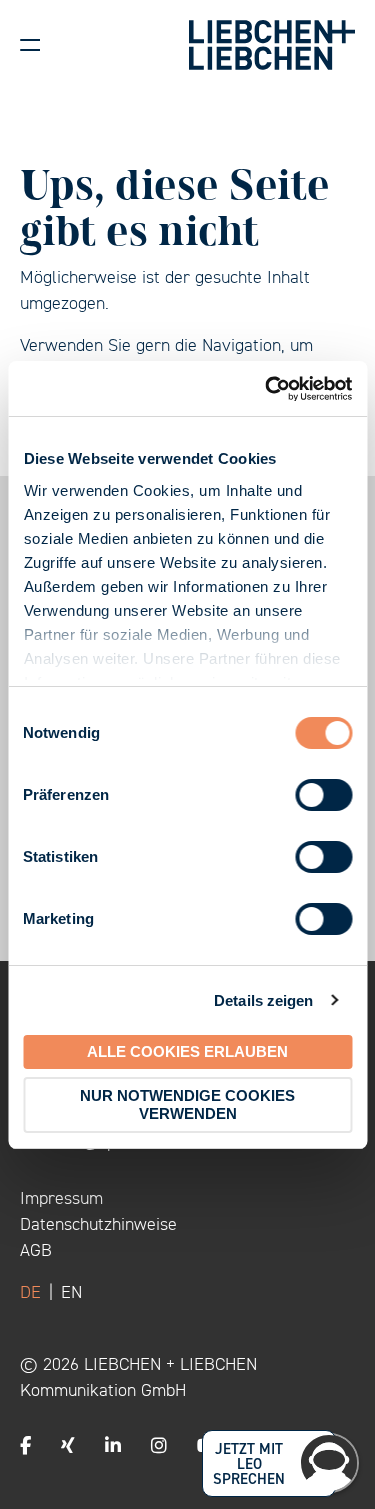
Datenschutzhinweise (98, 1224)
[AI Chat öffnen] (329, 1463)
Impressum (61, 1198)
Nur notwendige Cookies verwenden (187, 1104)
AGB (36, 1250)
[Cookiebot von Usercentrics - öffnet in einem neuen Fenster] (267, 389)
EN (71, 1292)
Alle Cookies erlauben (187, 1051)
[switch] (323, 795)
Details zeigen (263, 1000)
